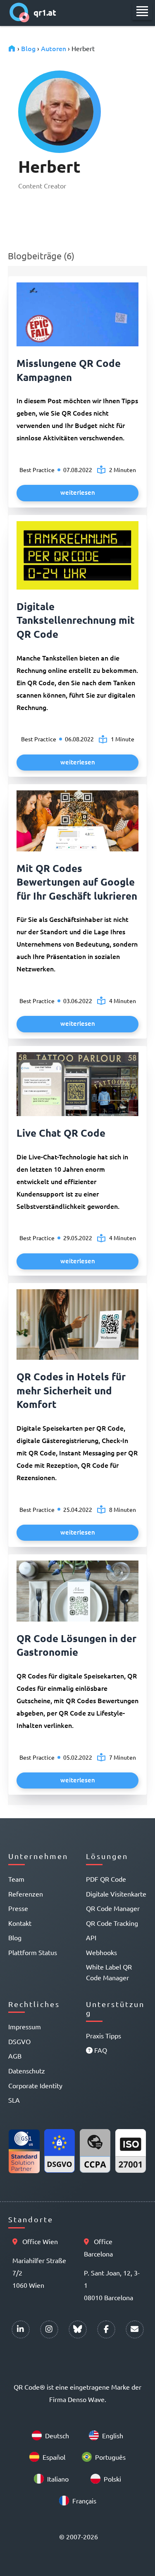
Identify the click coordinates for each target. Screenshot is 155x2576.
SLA (14, 2100)
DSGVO (19, 2041)
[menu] (142, 11)
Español (54, 2457)
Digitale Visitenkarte (116, 1894)
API (91, 1937)
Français (84, 2501)
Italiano (58, 2479)
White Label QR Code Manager (109, 1972)
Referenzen (26, 1894)
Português (110, 2457)
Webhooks (101, 1952)
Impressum (25, 2026)
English (113, 2435)
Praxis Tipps (104, 2035)
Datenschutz (27, 2071)
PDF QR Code (106, 1879)
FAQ (100, 2050)
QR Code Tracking (112, 1923)
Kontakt (20, 1923)
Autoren (54, 48)
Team (16, 1879)
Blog (28, 48)
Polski (112, 2479)
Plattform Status (33, 1952)
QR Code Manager (113, 1908)
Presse (18, 1908)
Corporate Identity (35, 2085)
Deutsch (57, 2435)
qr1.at (45, 12)
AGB (15, 2056)
